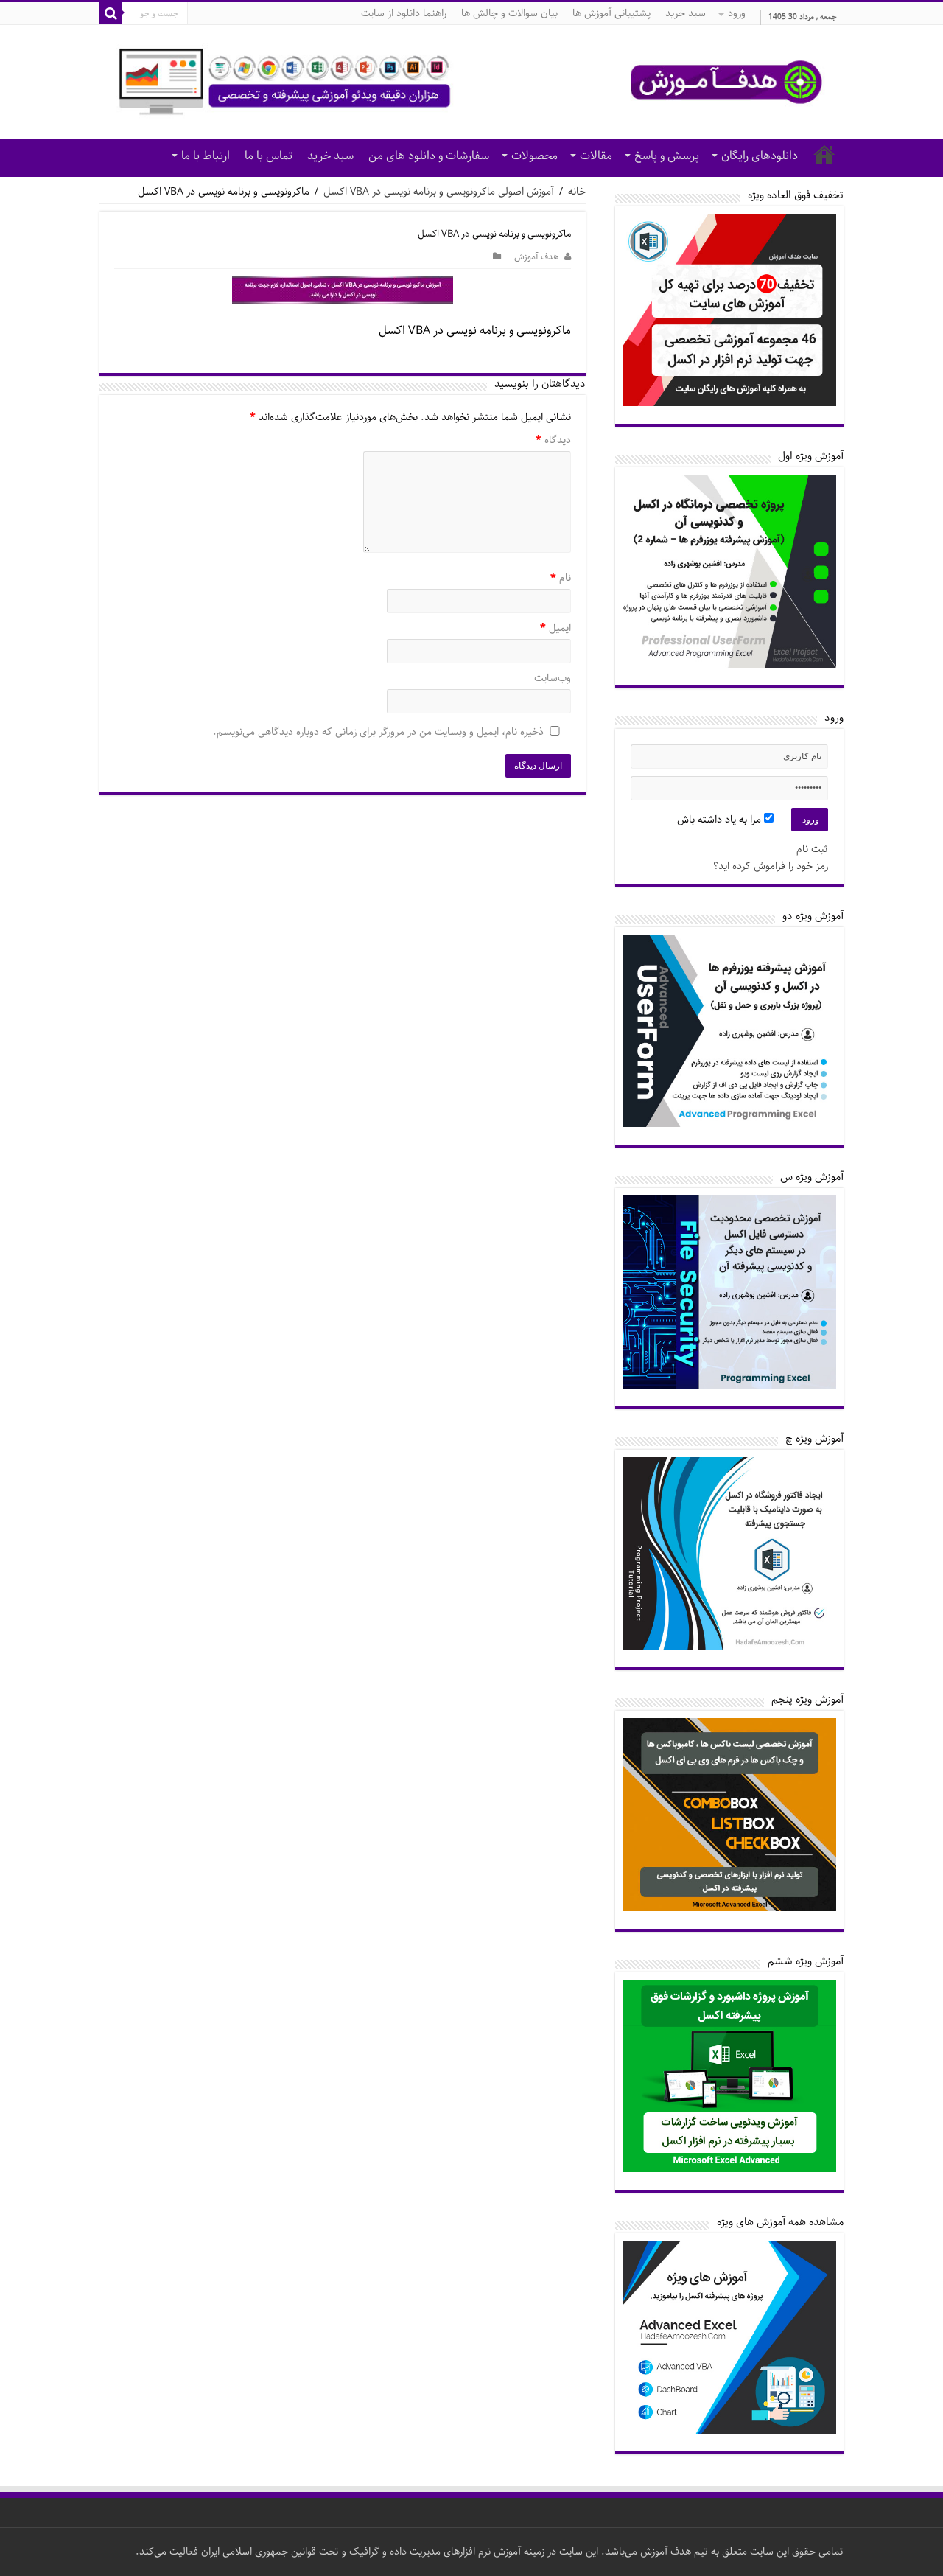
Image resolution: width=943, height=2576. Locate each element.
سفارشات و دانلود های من (429, 156)
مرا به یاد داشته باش (721, 820)
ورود (737, 13)
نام (561, 579)
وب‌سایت (553, 679)
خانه (824, 154)
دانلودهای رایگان (760, 156)
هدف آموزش (536, 257)
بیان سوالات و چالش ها (509, 13)
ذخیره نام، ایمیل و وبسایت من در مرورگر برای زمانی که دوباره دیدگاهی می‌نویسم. (378, 733)
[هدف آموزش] (471, 82)
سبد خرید (686, 13)
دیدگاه (553, 441)
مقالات (596, 156)
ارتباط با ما (206, 156)
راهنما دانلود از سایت (404, 13)
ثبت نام (812, 849)
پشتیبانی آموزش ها (611, 13)
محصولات (534, 156)
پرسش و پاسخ (667, 156)
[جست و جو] (111, 13)
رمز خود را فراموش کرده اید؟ (771, 866)
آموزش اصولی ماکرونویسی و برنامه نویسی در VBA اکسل (439, 192)
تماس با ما (269, 156)
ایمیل (555, 629)
